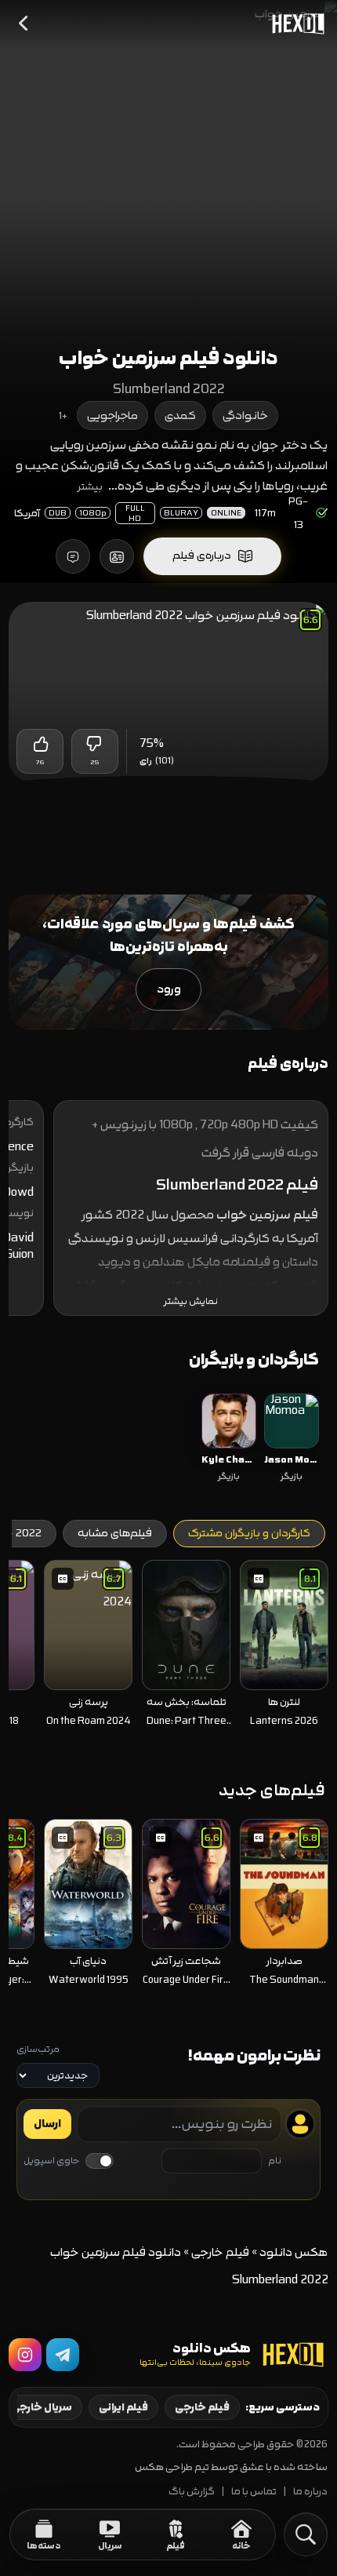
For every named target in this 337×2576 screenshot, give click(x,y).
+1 (63, 416)
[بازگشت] (24, 24)
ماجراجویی (112, 415)
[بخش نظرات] (73, 556)
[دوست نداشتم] (95, 744)
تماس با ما (254, 2492)
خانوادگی (245, 415)
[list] (169, 1439)
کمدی (180, 415)
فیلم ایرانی (123, 2407)
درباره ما (310, 2492)
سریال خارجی (42, 2407)
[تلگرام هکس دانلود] (63, 2355)
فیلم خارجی (220, 2252)
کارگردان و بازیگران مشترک (249, 1533)
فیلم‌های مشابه (115, 1533)
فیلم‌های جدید (272, 1790)
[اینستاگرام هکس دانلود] (25, 2355)
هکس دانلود (294, 2252)
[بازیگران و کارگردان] (117, 556)
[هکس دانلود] (295, 24)
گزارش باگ (192, 2492)
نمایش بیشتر (191, 1301)
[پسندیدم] (40, 744)
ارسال (47, 2124)
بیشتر (90, 486)
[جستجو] (306, 2534)
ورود (169, 989)
